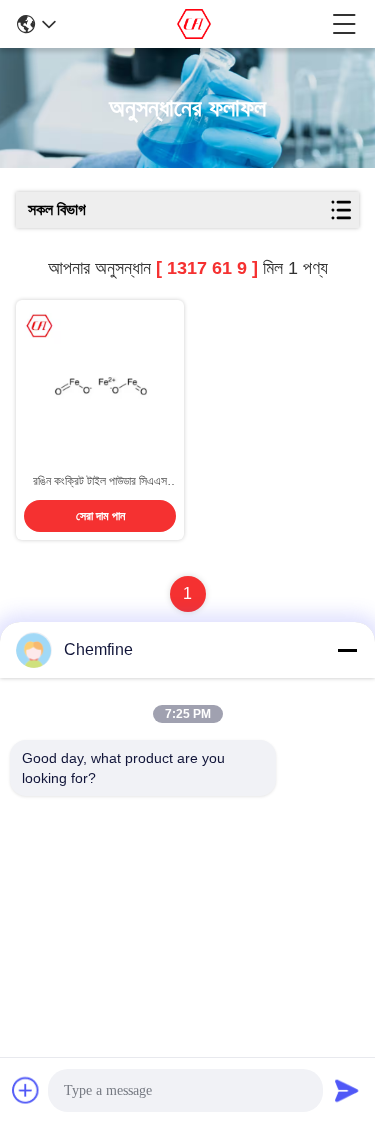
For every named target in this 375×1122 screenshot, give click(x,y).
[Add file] (26, 1090)
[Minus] (347, 650)
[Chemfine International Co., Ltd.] (194, 24)
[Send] (347, 1090)
